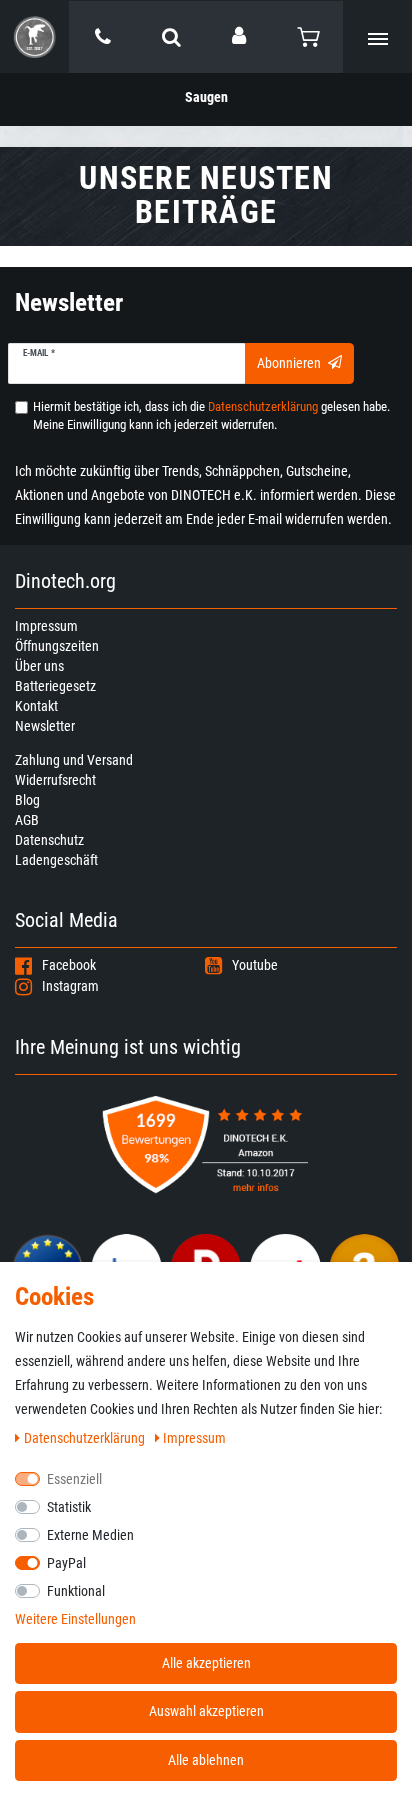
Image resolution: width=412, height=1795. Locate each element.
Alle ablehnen (206, 1760)
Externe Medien (90, 1535)
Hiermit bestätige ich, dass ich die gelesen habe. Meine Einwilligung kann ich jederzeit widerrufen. (211, 415)
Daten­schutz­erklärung (86, 1438)
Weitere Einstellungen (75, 1619)
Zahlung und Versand (74, 760)
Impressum (46, 626)
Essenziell (74, 1479)
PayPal (66, 1563)
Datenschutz (49, 840)
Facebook (69, 965)
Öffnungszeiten (57, 646)
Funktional (76, 1591)
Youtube (255, 965)
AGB (27, 820)
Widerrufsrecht (55, 780)
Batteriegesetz (55, 686)
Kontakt (36, 706)
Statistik (69, 1507)
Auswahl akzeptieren (206, 1711)
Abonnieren (289, 363)
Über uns (39, 666)
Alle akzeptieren (206, 1663)
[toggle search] (171, 37)
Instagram (70, 986)
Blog (27, 800)
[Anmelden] (240, 36)
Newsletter (45, 726)
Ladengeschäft (56, 860)
